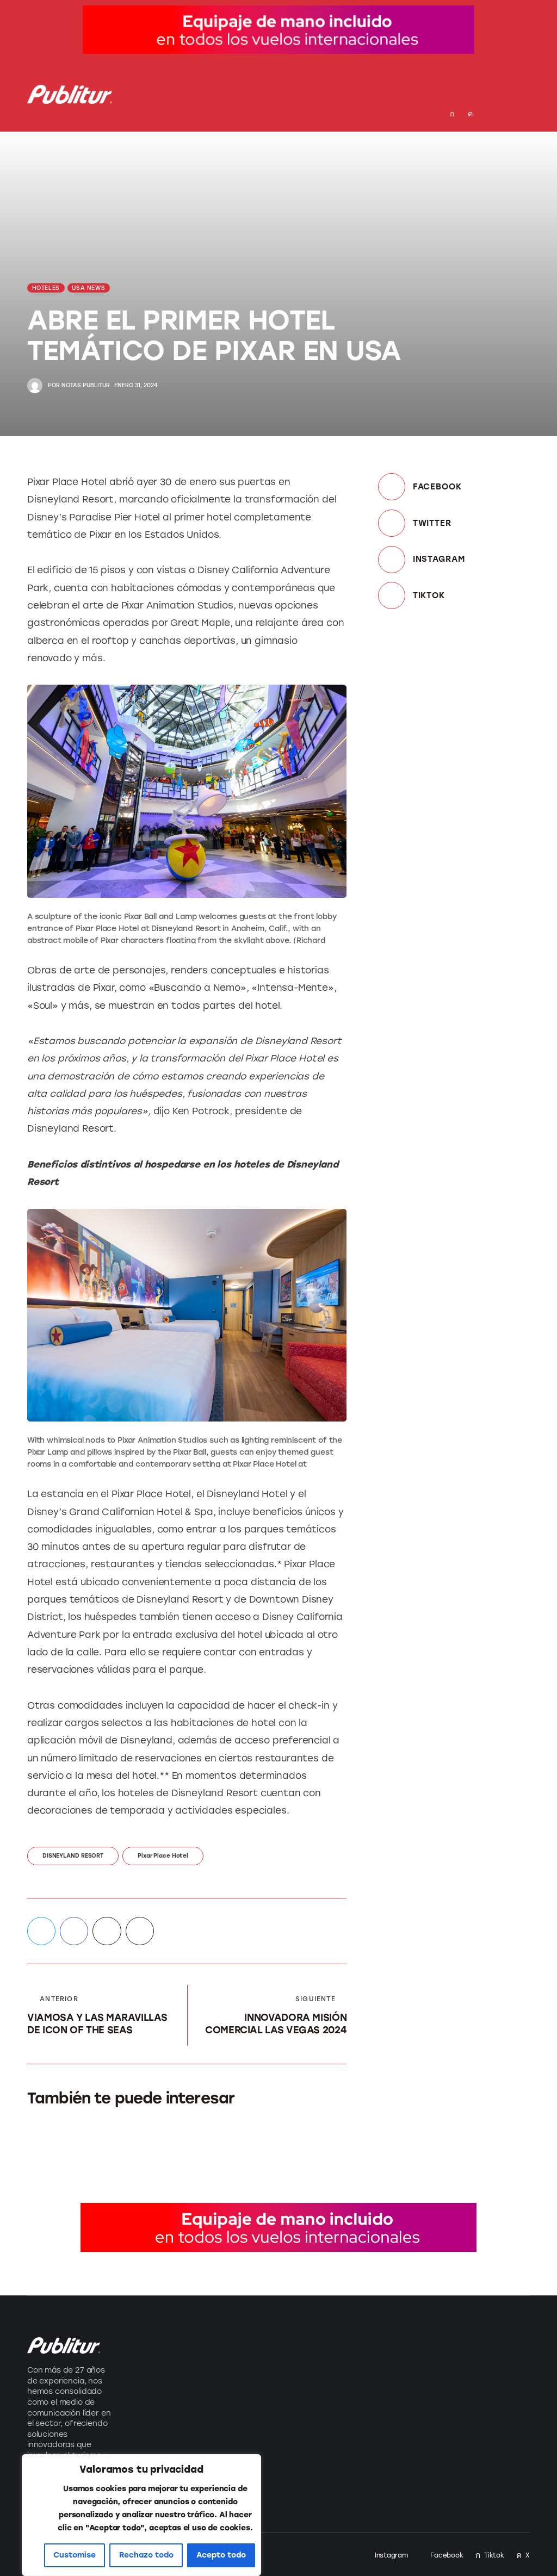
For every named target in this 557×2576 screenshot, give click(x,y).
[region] (141, 2515)
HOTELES (46, 288)
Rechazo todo (146, 2555)
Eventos (148, 2390)
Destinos (151, 2366)
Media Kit (255, 2366)
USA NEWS (88, 288)
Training (149, 2414)
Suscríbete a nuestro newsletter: (401, 2346)
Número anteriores (258, 2397)
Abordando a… (164, 2438)
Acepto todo (221, 2555)
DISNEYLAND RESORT (73, 1856)
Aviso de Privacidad (258, 2434)
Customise (75, 2555)
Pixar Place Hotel (163, 1856)
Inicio (246, 2342)
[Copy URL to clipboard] (140, 1931)
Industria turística (171, 2342)
